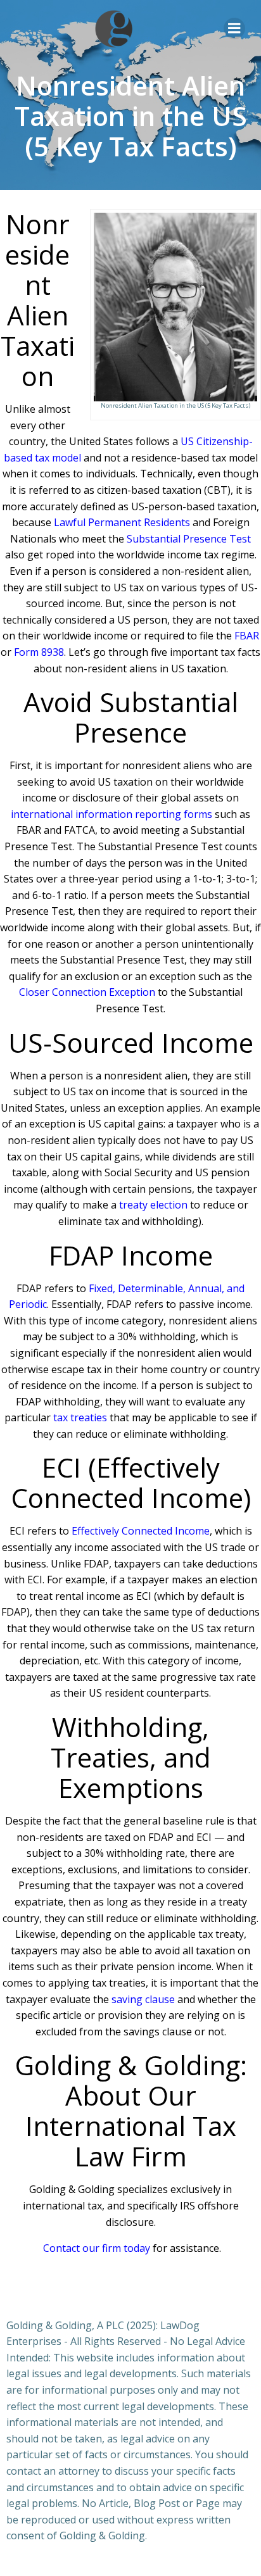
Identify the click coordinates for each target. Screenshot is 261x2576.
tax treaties (80, 1417)
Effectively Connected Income (141, 1531)
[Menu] (234, 28)
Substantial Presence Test (189, 539)
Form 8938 (39, 652)
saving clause (143, 1999)
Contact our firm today (97, 2248)
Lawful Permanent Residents (122, 522)
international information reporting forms (111, 814)
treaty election (153, 1205)
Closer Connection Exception (87, 992)
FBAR (247, 636)
